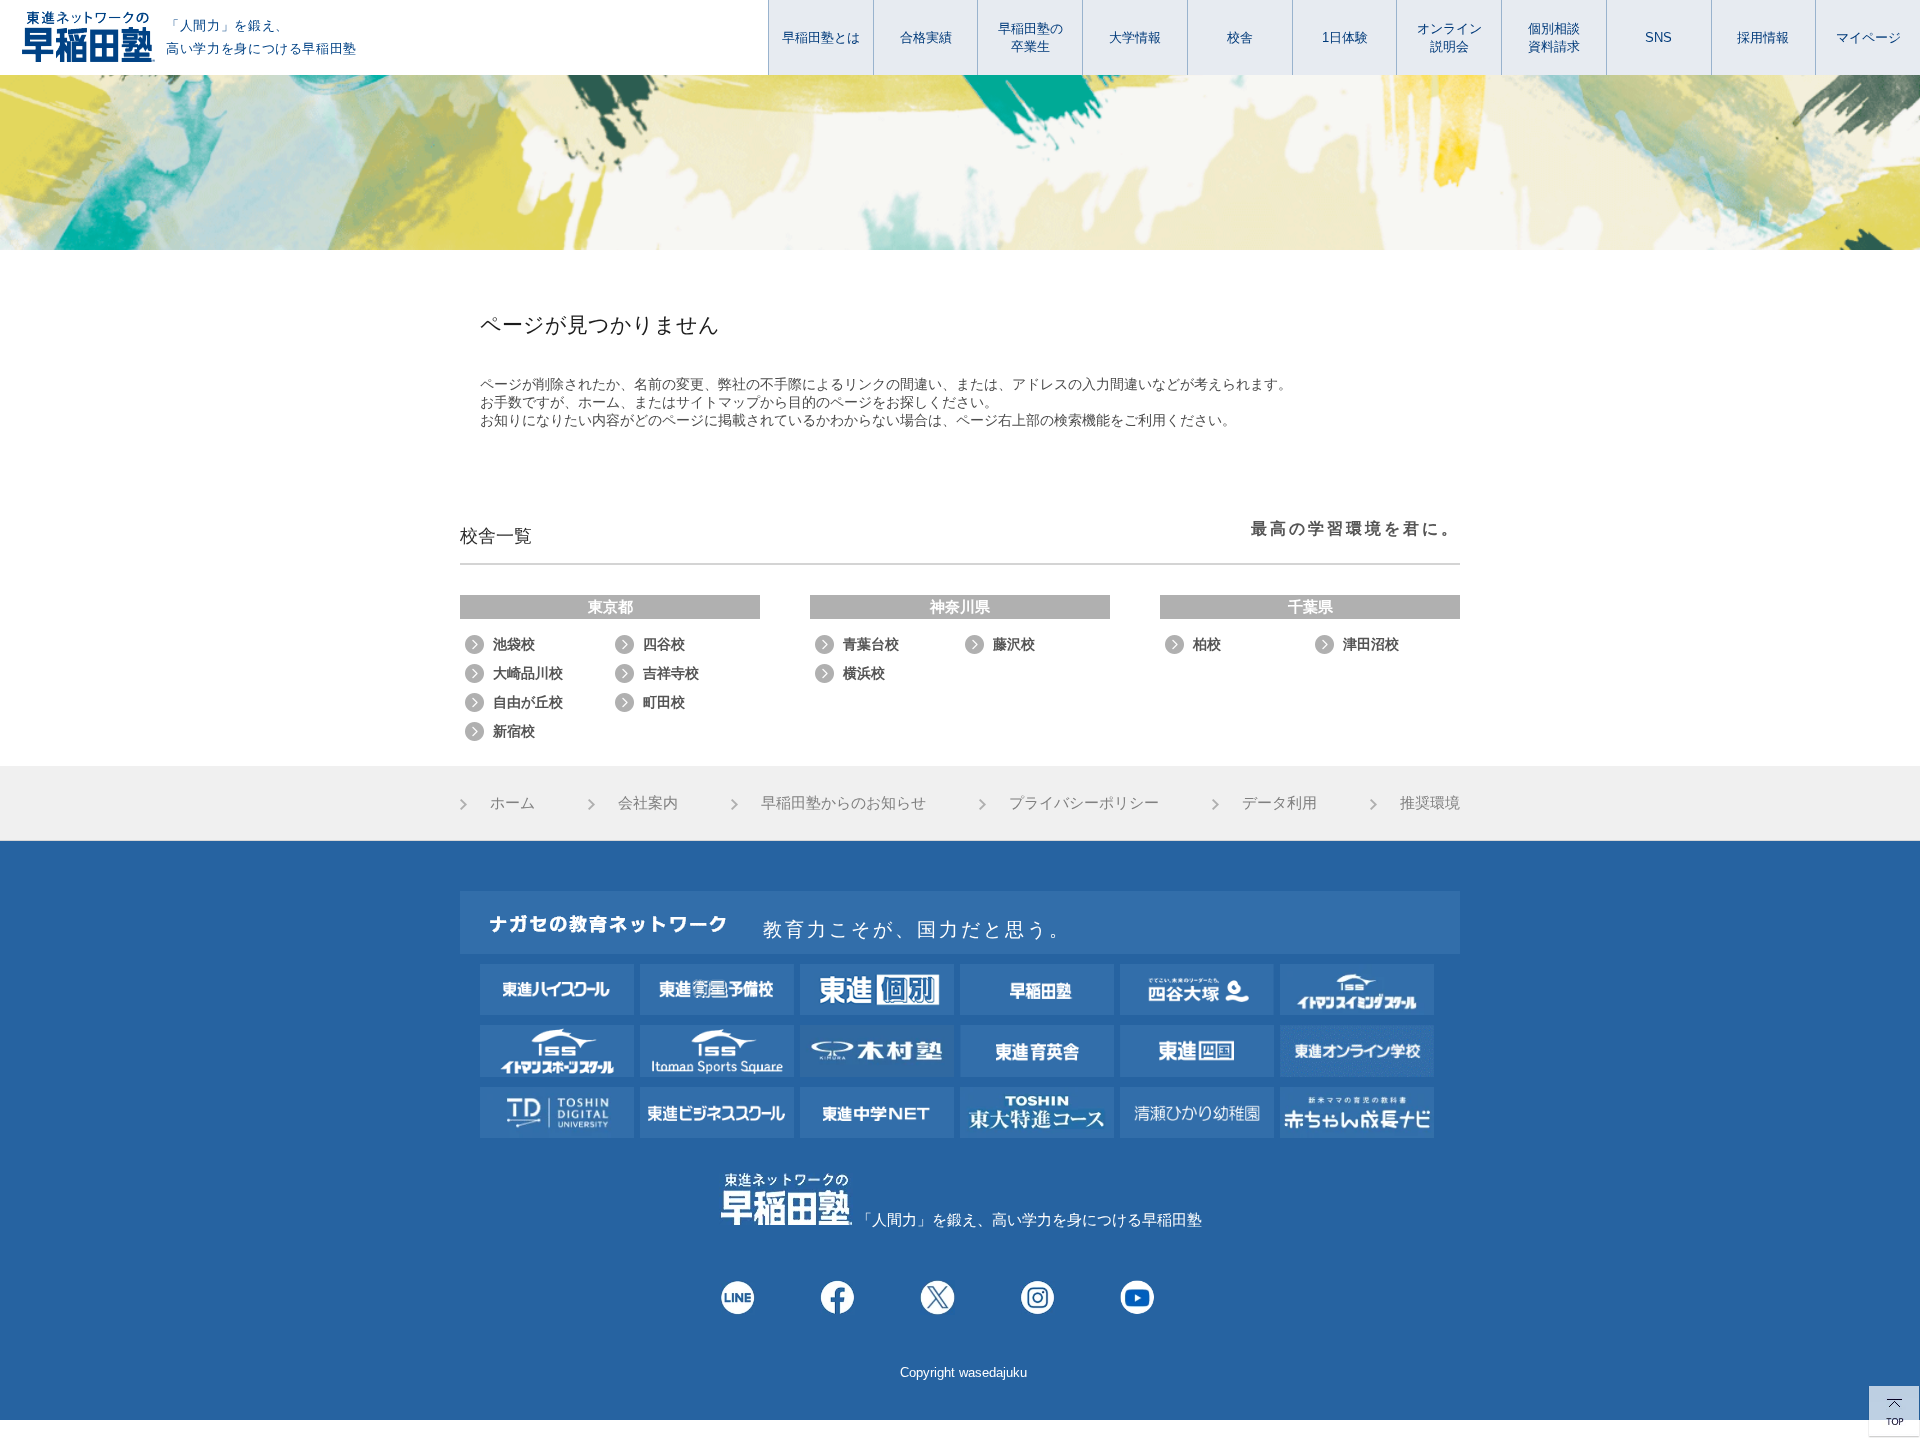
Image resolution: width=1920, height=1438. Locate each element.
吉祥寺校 (671, 673)
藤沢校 (1014, 644)
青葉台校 (871, 644)
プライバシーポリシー (1084, 802)
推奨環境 (1430, 802)
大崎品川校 (528, 673)
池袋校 (514, 644)
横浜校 (864, 673)
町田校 (664, 702)
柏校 (1207, 644)
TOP (1894, 1412)
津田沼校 (1371, 644)
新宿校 (514, 731)
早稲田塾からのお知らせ (843, 802)
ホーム (512, 802)
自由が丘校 (528, 702)
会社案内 (648, 802)
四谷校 (664, 644)
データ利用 (1279, 802)
